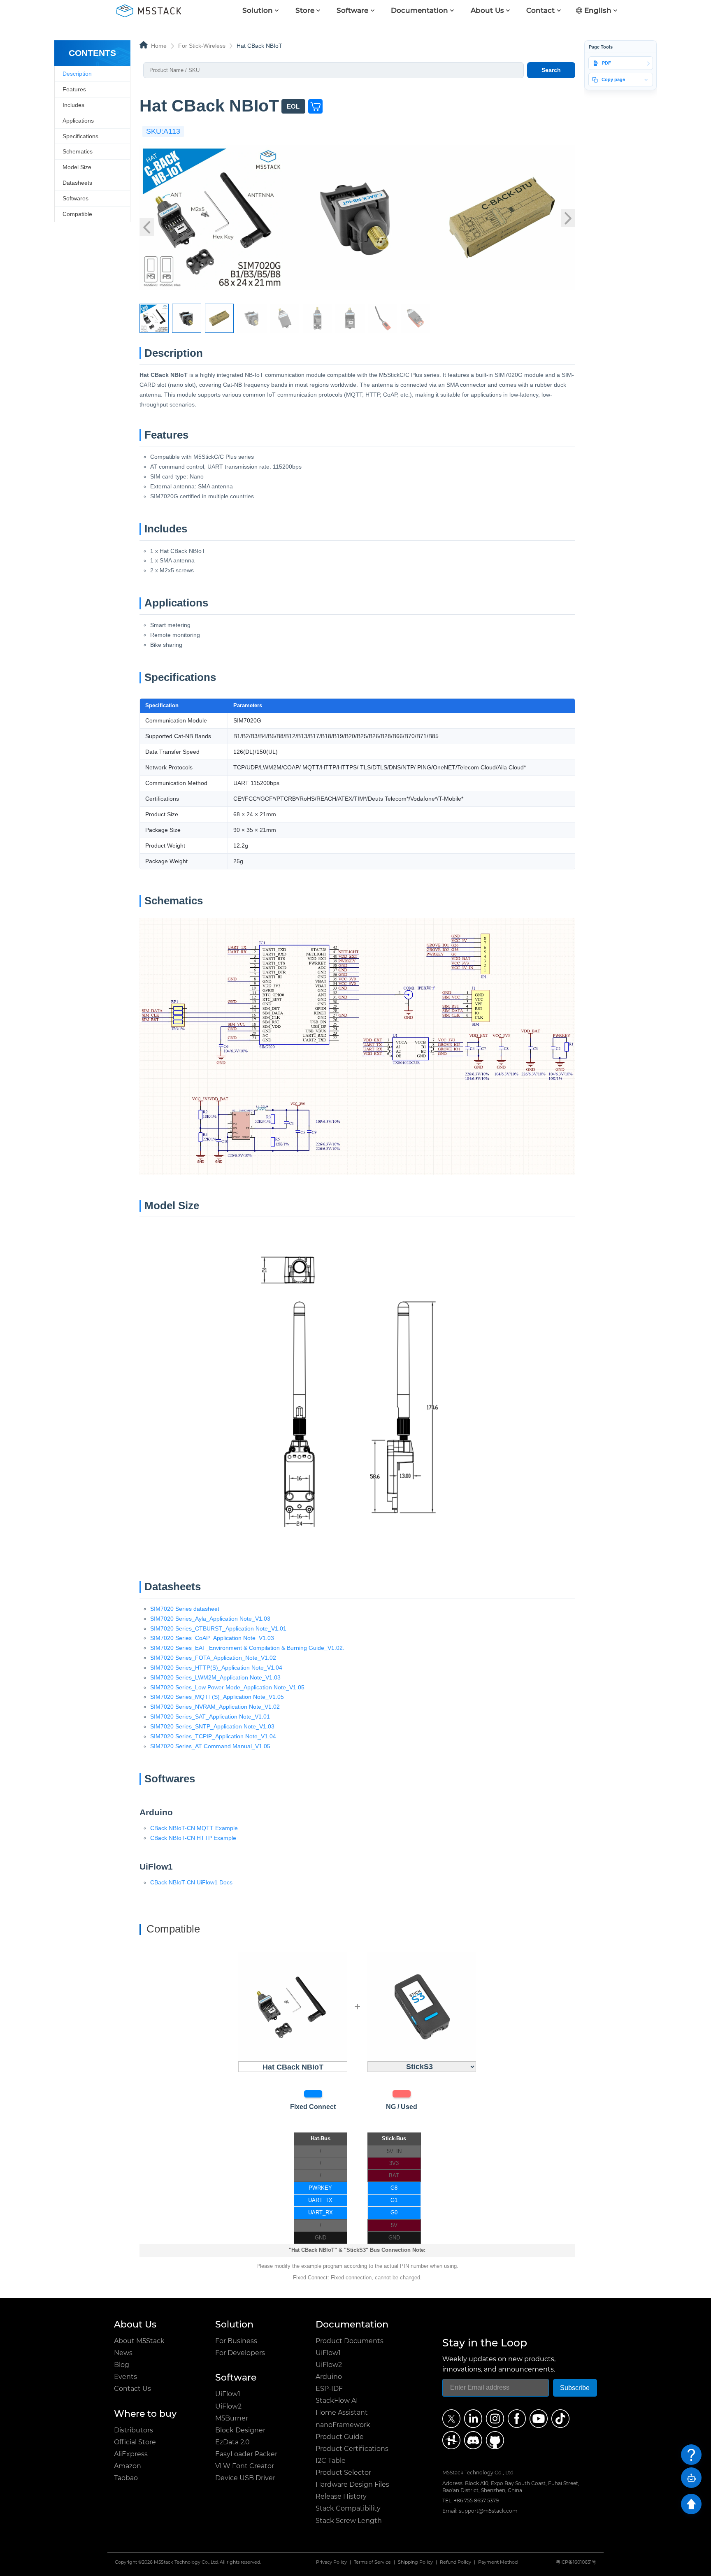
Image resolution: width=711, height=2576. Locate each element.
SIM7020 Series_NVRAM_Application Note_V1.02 (215, 1707)
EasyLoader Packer (246, 2454)
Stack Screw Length (349, 2521)
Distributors (134, 2430)
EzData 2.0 (232, 2442)
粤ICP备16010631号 (576, 2562)
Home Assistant (342, 2412)
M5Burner (232, 2418)
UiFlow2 (228, 2406)
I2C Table (331, 2461)
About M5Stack (139, 2341)
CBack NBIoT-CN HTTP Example (193, 1838)
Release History (341, 2496)
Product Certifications (352, 2449)
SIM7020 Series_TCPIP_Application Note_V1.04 (213, 1736)
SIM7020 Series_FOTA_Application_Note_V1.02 (213, 1658)
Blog (122, 2365)
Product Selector (343, 2473)
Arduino (329, 2377)
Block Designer (240, 2430)
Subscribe (575, 2388)
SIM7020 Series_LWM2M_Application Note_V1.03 (215, 1677)
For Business (236, 2341)
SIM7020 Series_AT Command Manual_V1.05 (210, 1746)
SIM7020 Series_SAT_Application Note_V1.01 (210, 1717)
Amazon (128, 2466)
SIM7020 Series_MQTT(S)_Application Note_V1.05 (217, 1697)
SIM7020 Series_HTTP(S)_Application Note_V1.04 (216, 1668)
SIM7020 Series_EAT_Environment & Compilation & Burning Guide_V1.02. (247, 1648)
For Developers (240, 2353)
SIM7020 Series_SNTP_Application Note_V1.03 (212, 1726)
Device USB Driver (245, 2478)
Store (305, 10)
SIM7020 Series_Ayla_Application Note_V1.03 (210, 1619)
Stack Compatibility (348, 2508)
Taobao (126, 2478)
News (123, 2353)
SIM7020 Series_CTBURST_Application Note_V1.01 (218, 1628)
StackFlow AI (337, 2401)
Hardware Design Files (352, 2484)
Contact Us (132, 2389)
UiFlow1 (228, 2394)
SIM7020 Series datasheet (185, 1609)
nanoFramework (343, 2425)
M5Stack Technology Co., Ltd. (186, 2562)
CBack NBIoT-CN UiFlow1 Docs (191, 1882)
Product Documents (350, 2341)
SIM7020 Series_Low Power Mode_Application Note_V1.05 (227, 1687)
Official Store (135, 2442)
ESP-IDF (329, 2389)
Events (125, 2377)
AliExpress (131, 2454)
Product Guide (340, 2437)
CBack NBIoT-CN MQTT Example (194, 1828)
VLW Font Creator (245, 2466)
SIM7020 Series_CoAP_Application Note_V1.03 (212, 1638)
